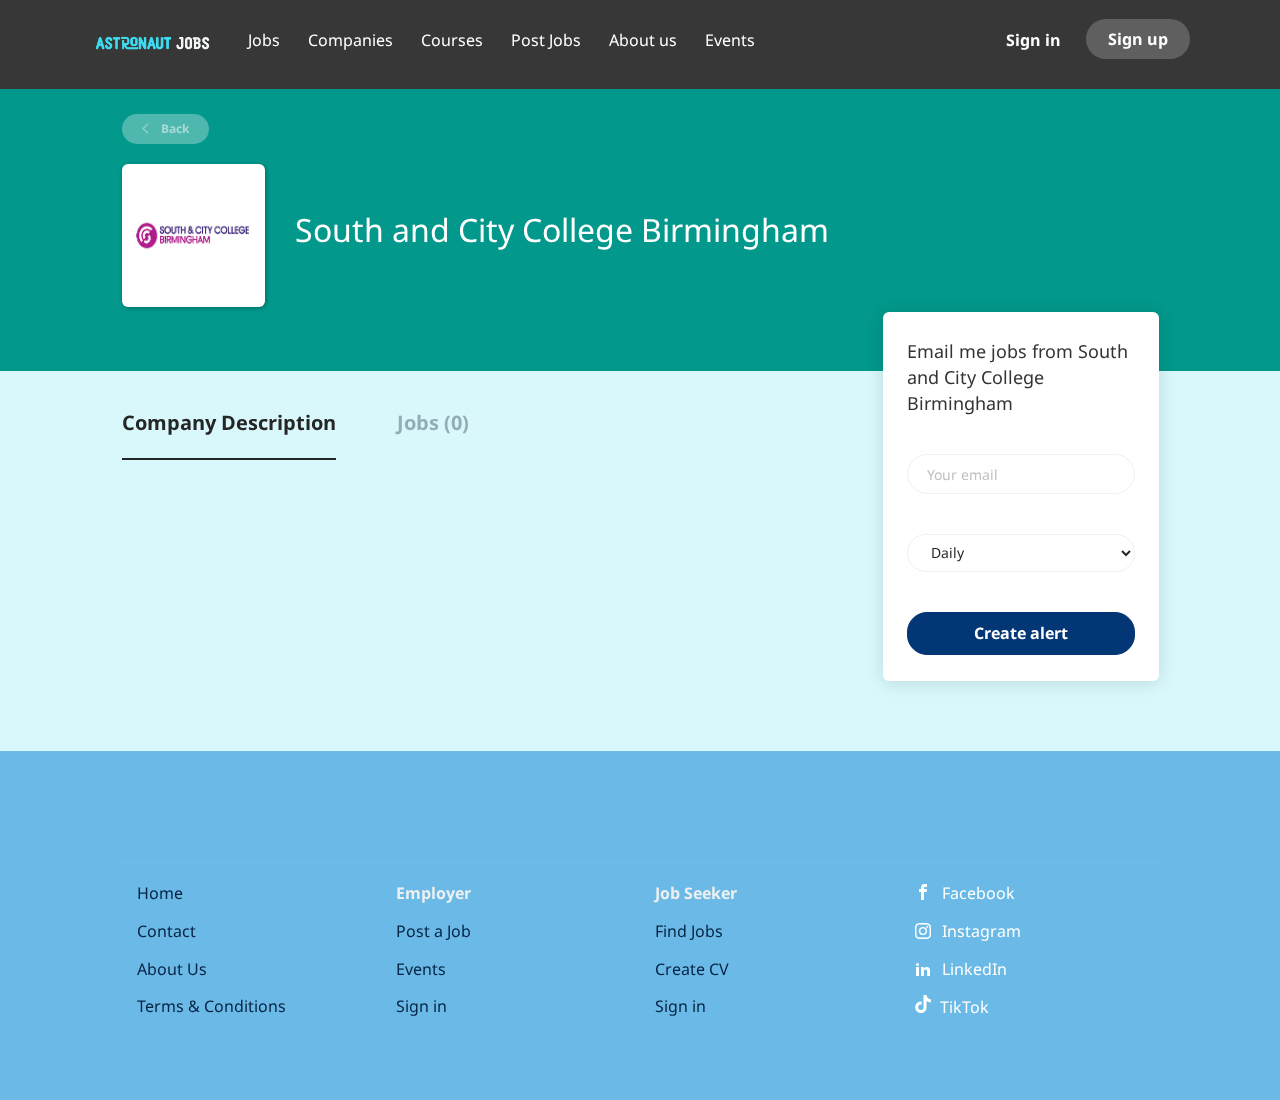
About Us (172, 969)
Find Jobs (689, 931)
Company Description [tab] (229, 422)
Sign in (1033, 40)
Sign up (1138, 39)
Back (173, 128)
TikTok (960, 1007)
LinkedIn (974, 969)
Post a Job (433, 931)
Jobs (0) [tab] (433, 422)
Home (160, 893)
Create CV (692, 969)
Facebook (978, 893)
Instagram (981, 931)
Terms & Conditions (211, 1006)
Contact (166, 931)
